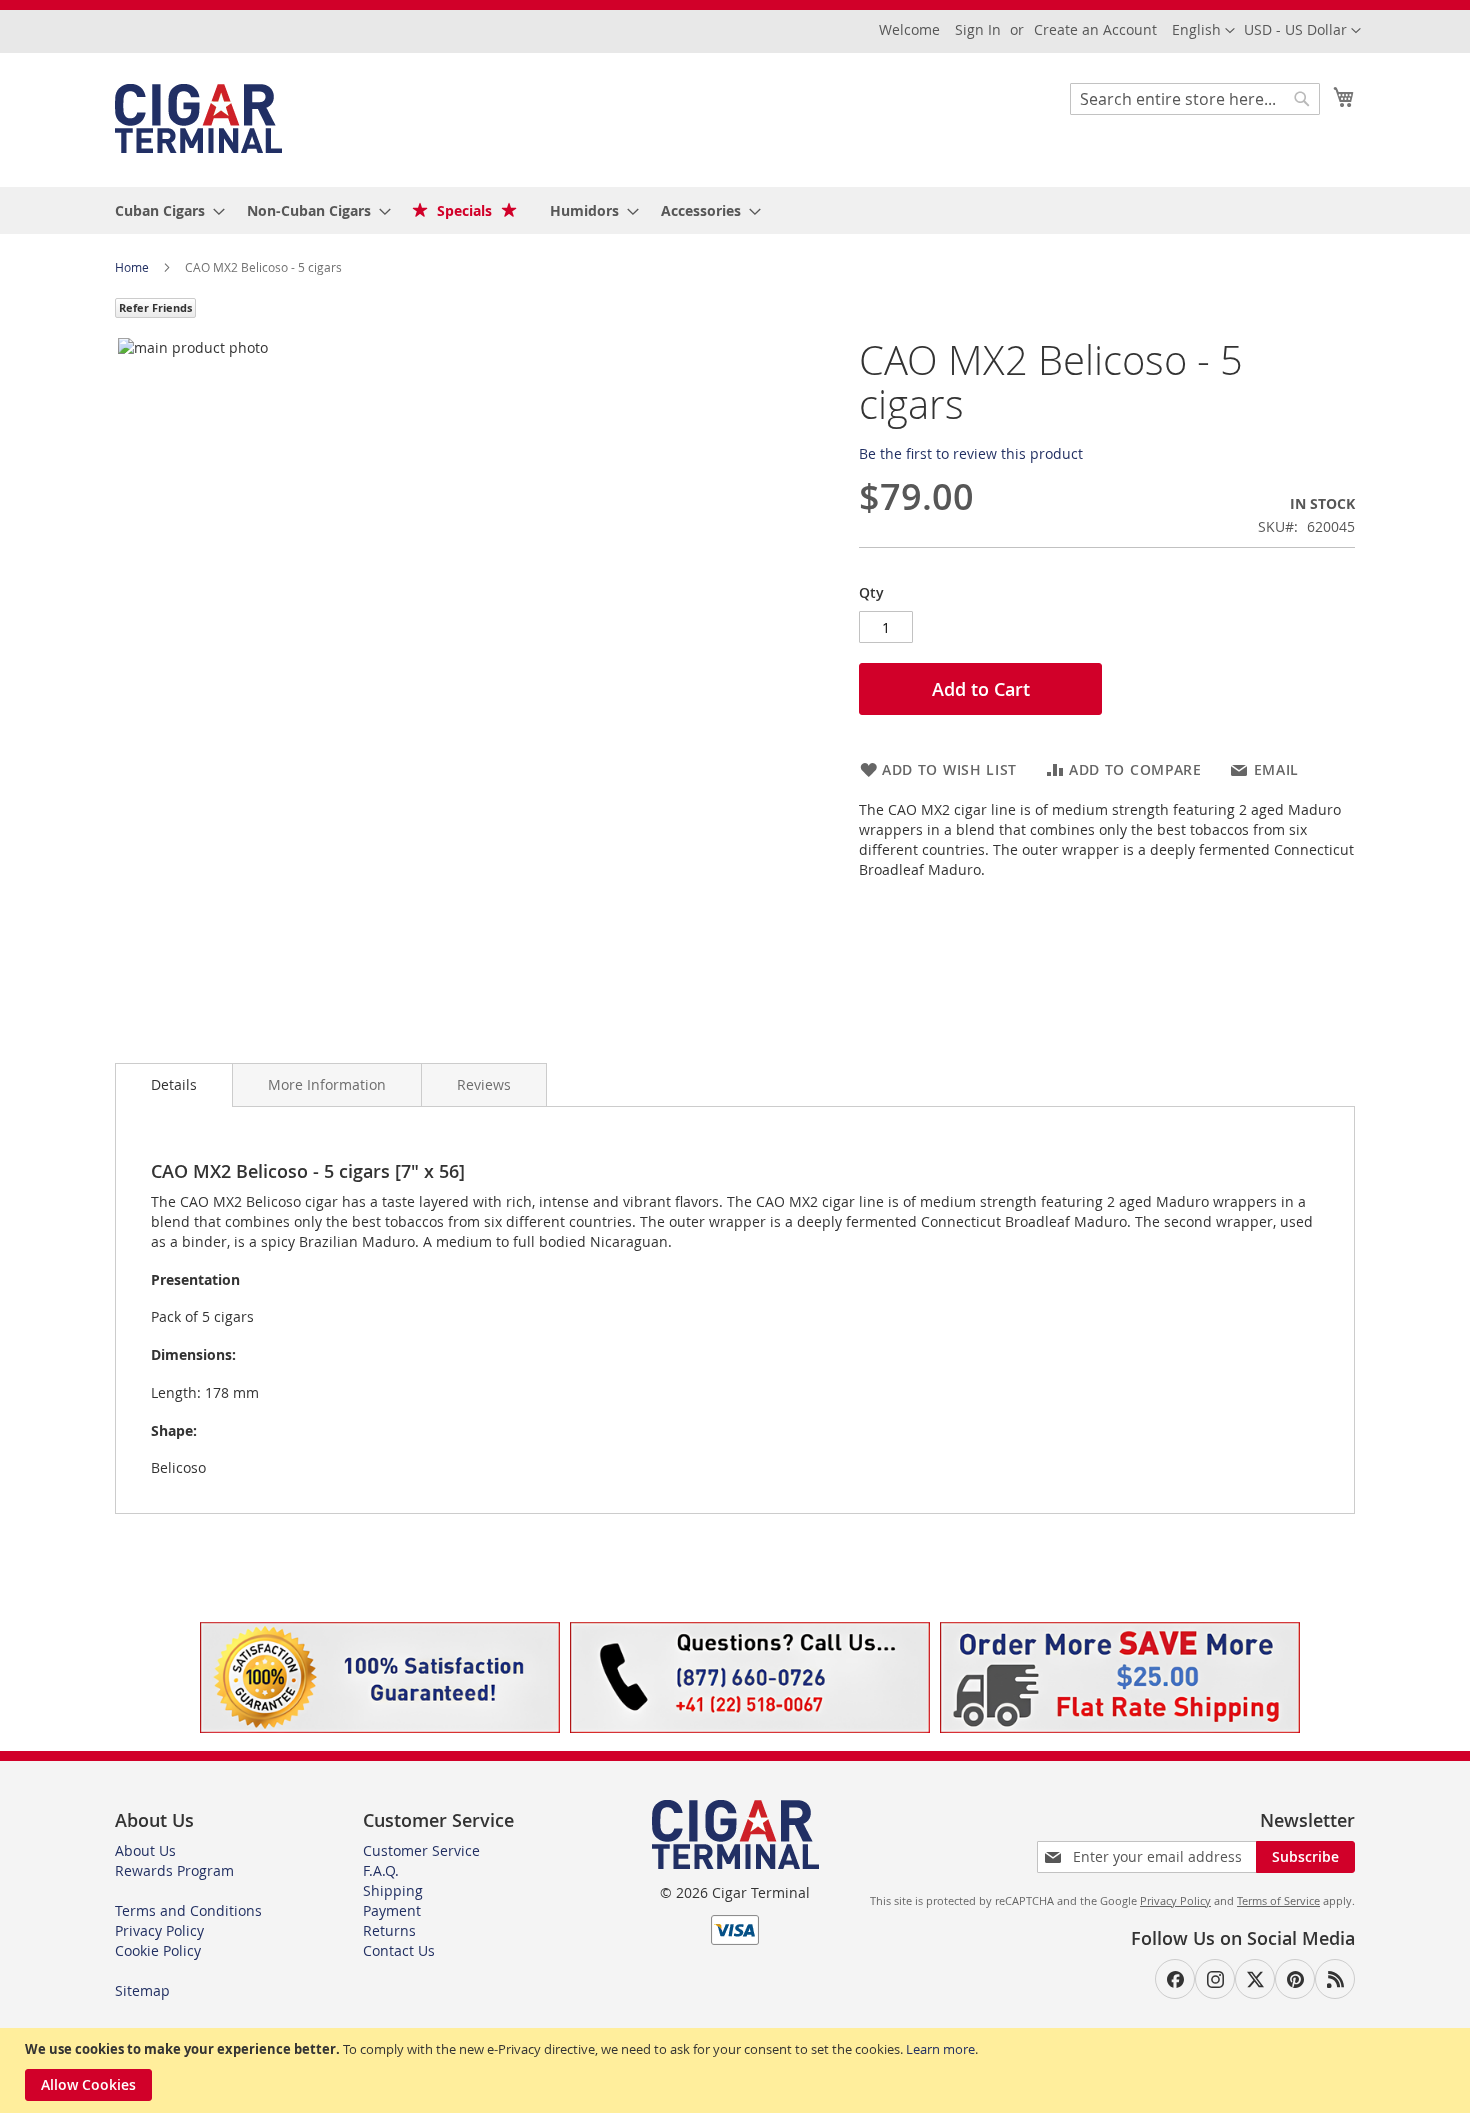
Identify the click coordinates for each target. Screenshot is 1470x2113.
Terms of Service (1278, 1900)
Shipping (393, 1890)
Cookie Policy (158, 1950)
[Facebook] (1175, 1979)
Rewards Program (174, 1870)
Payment (392, 1910)
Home (133, 267)
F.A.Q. (381, 1870)
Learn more (940, 2049)
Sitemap (142, 1990)
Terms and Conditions (188, 1910)
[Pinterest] (1295, 1979)
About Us (145, 1850)
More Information (327, 1084)
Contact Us (399, 1950)
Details (174, 1084)
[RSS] (1335, 1979)
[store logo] (198, 118)
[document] (737, 2070)
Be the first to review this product (971, 453)
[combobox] (1195, 99)
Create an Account (1095, 29)
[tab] (174, 1085)
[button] (1302, 31)
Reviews (484, 1084)
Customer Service (421, 1850)
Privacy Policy (159, 1930)
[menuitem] (164, 210)
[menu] (735, 210)
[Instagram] (1215, 1979)
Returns (389, 1930)
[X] (1255, 1979)
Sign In (978, 29)
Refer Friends (155, 307)
